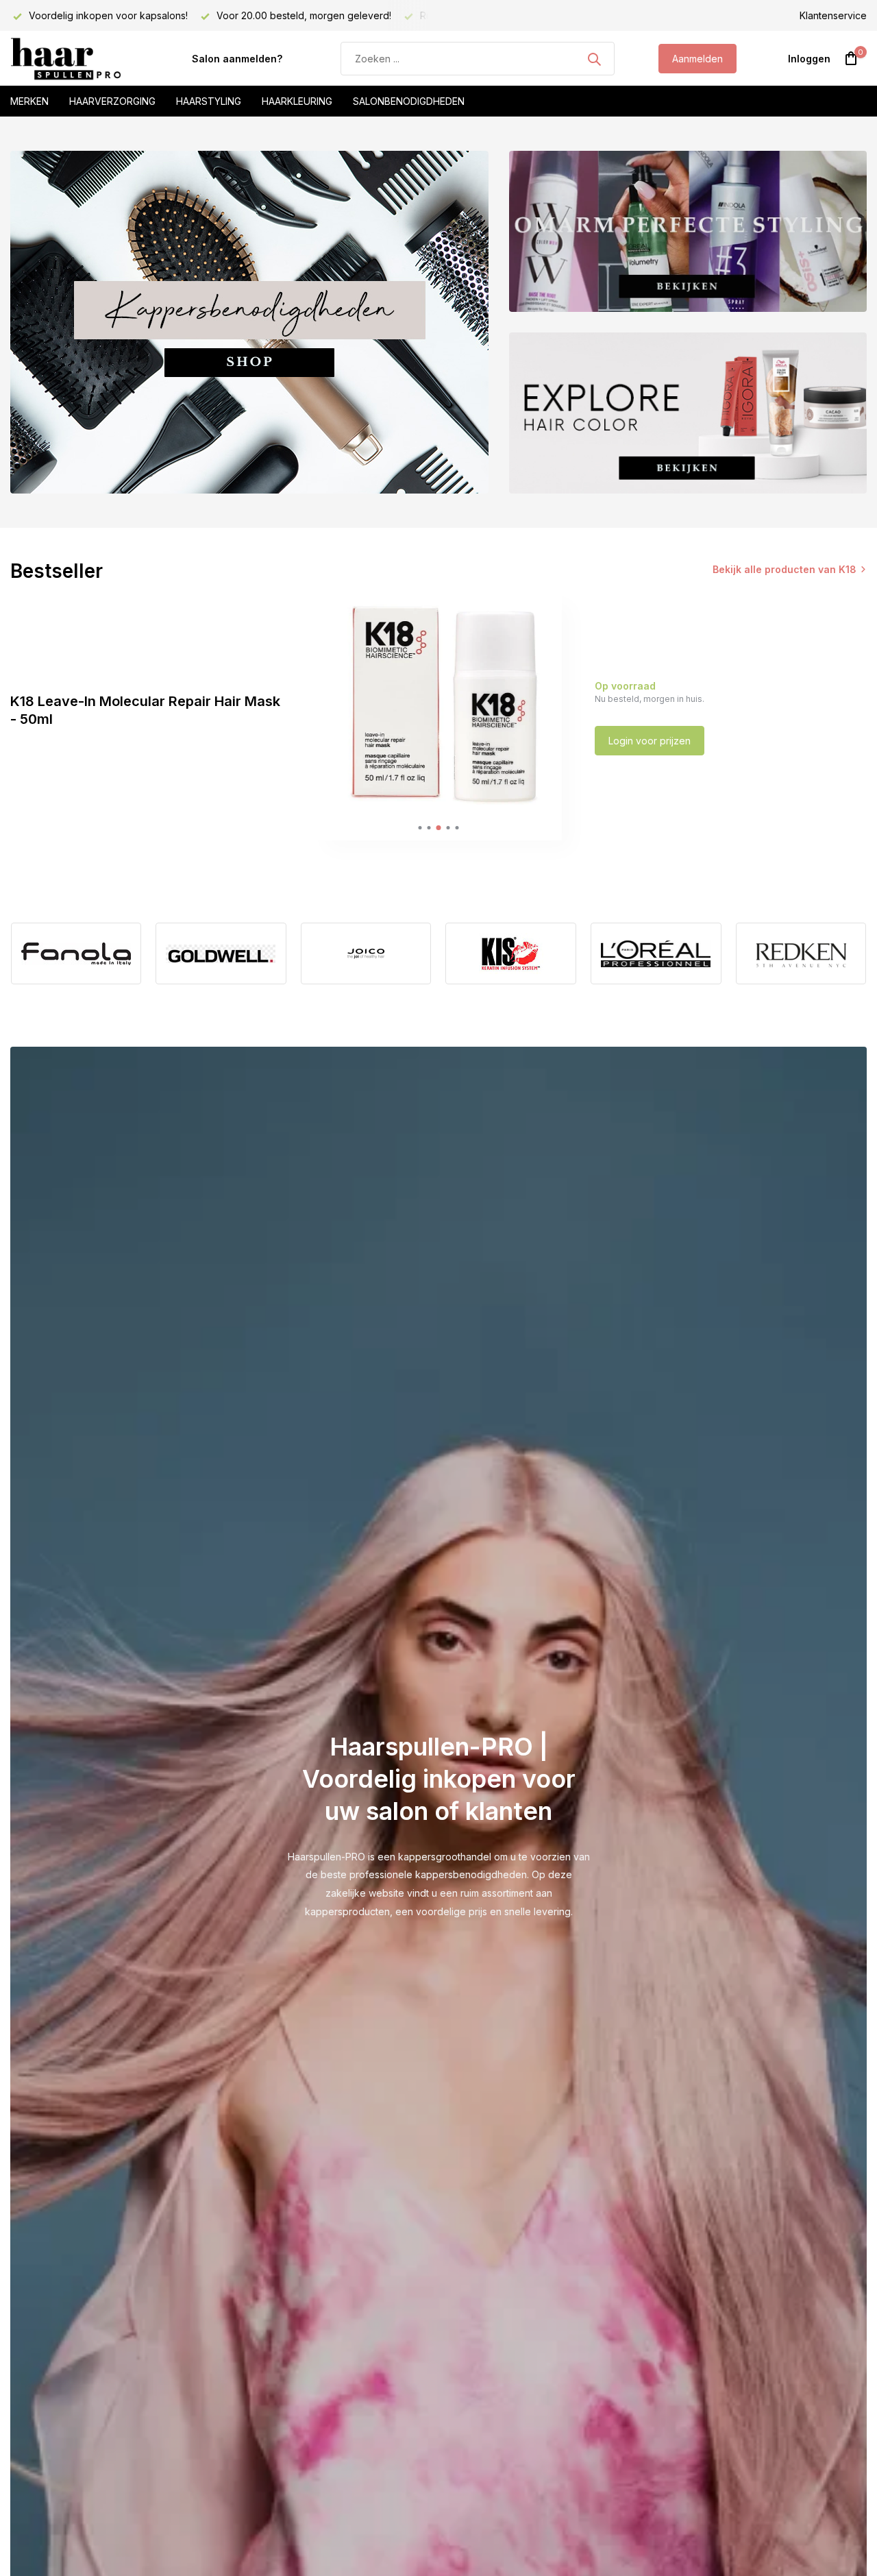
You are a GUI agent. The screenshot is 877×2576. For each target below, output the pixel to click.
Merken (29, 101)
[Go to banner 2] (688, 231)
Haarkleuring (297, 101)
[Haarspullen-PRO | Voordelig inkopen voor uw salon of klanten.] (79, 59)
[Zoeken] (594, 59)
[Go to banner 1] (249, 322)
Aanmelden (697, 59)
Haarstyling (209, 101)
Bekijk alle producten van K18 (785, 569)
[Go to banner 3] (688, 413)
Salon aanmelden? (237, 59)
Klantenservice (833, 15)
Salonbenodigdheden (409, 101)
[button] (420, 828)
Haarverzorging (112, 101)
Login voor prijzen (650, 741)
